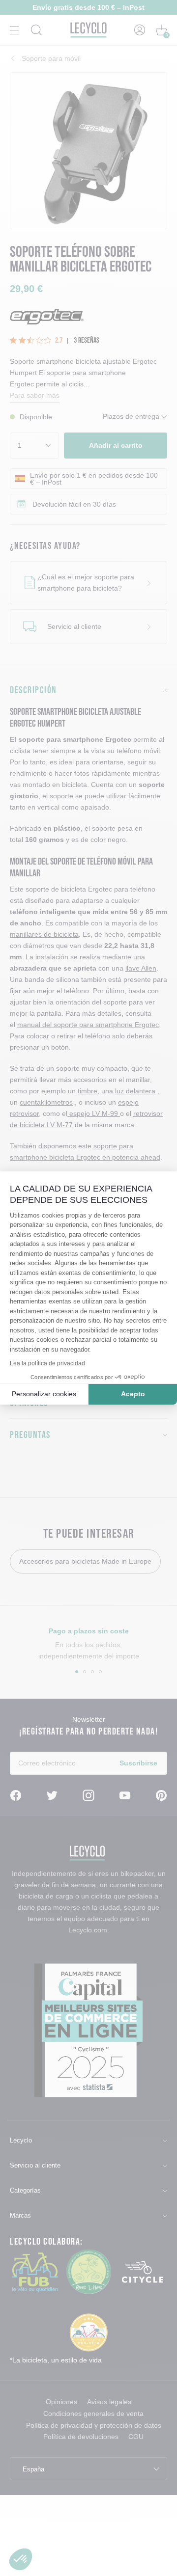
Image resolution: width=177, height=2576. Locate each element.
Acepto (133, 1394)
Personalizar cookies (44, 1394)
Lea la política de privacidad (47, 1363)
